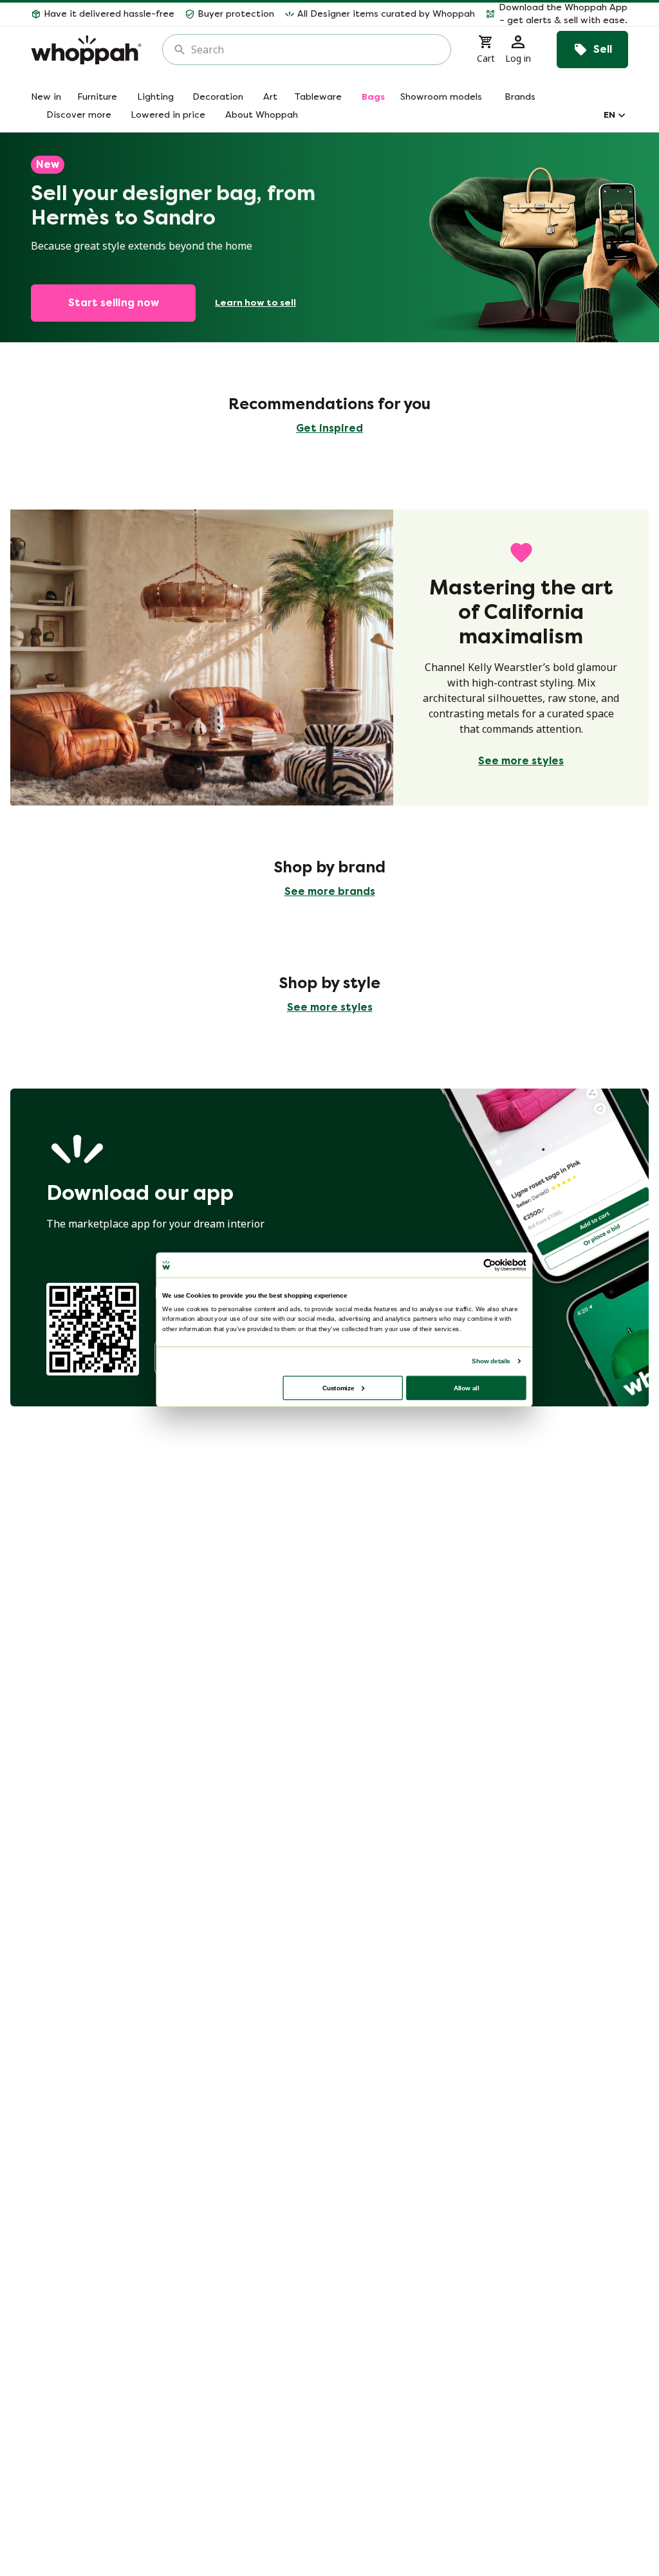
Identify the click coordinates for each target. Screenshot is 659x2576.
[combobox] (316, 50)
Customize (338, 1387)
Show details (491, 1361)
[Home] (86, 50)
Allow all (467, 1387)
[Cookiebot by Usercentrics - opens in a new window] (490, 1265)
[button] (557, 14)
